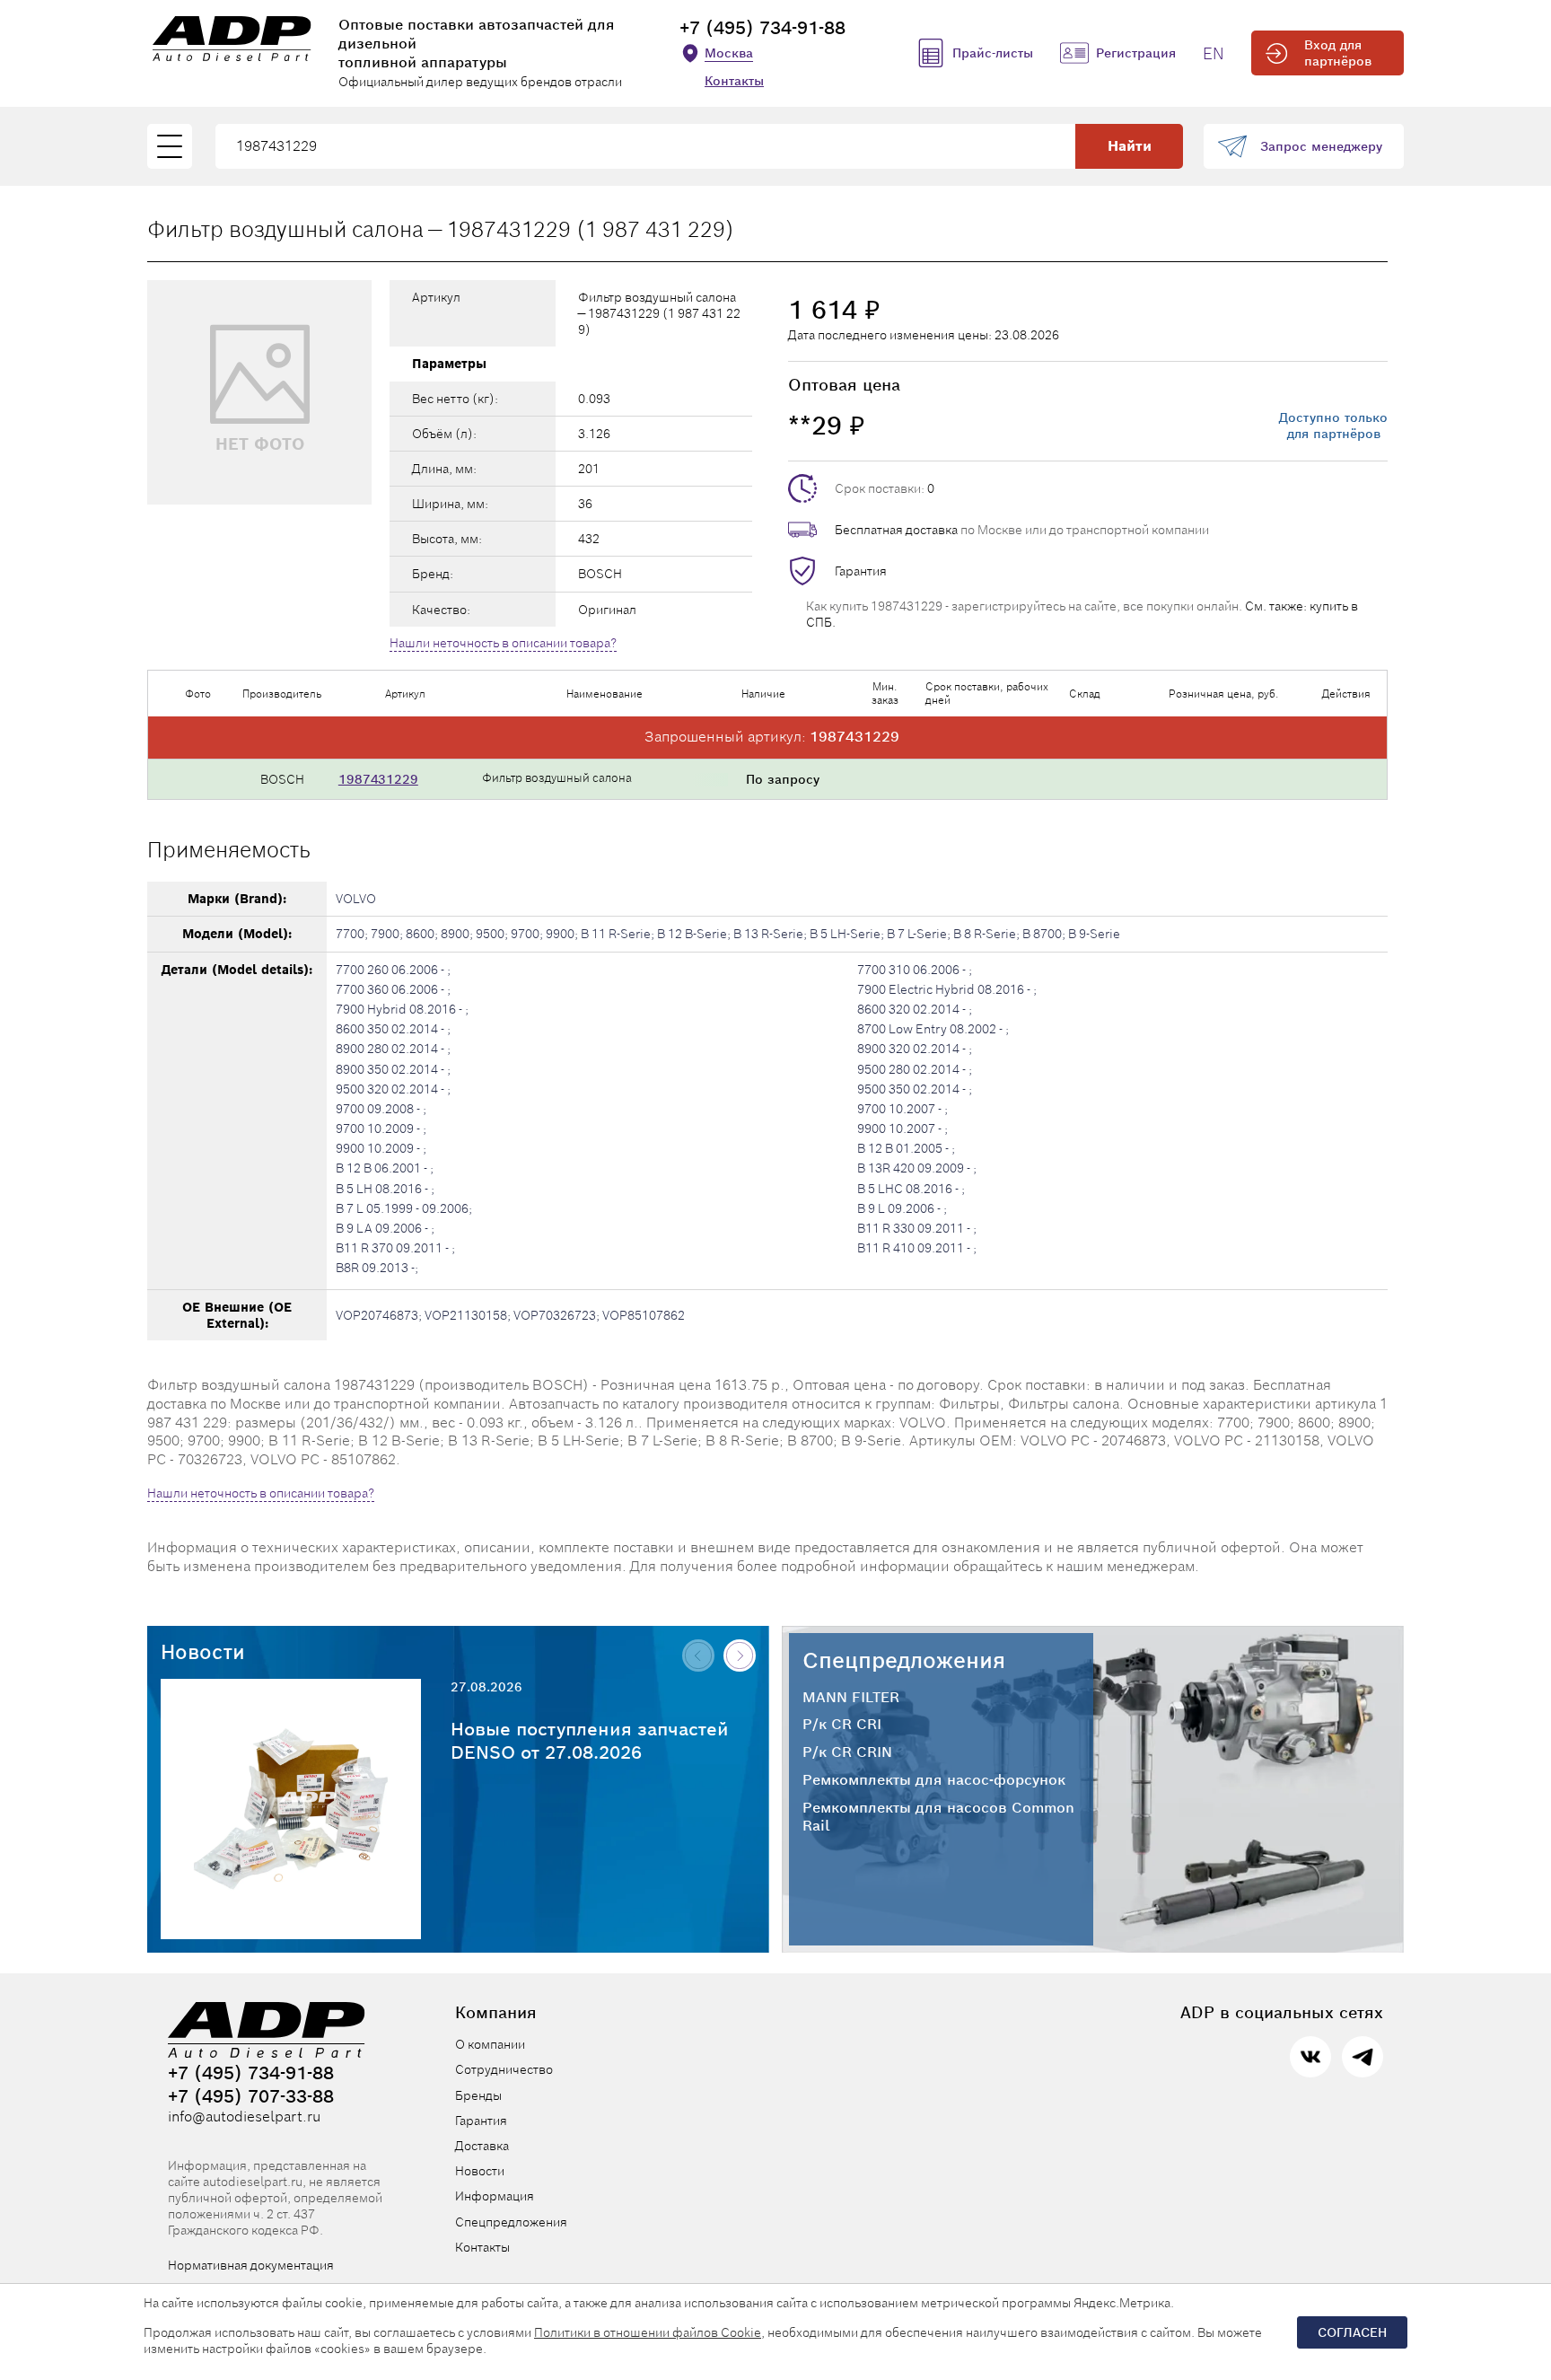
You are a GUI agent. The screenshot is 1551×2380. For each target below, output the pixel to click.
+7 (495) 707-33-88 (251, 2096)
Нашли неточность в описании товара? (503, 643)
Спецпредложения (904, 1660)
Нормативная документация (251, 2265)
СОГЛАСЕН (1352, 2332)
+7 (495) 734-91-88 (762, 28)
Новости (203, 1652)
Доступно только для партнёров (1333, 426)
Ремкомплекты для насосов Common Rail (938, 1818)
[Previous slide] (698, 1655)
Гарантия (861, 571)
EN (1214, 53)
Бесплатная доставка (896, 530)
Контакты (734, 81)
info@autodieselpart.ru (244, 2117)
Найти (1130, 146)
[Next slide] (740, 1655)
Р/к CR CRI (842, 1725)
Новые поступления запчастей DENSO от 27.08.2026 (590, 1741)
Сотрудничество (504, 2069)
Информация (495, 2196)
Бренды (478, 2095)
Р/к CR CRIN (847, 1752)
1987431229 (378, 779)
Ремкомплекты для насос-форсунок (934, 1780)
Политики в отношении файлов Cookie (648, 2332)
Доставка (482, 2146)
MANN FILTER (851, 1698)
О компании (490, 2044)
